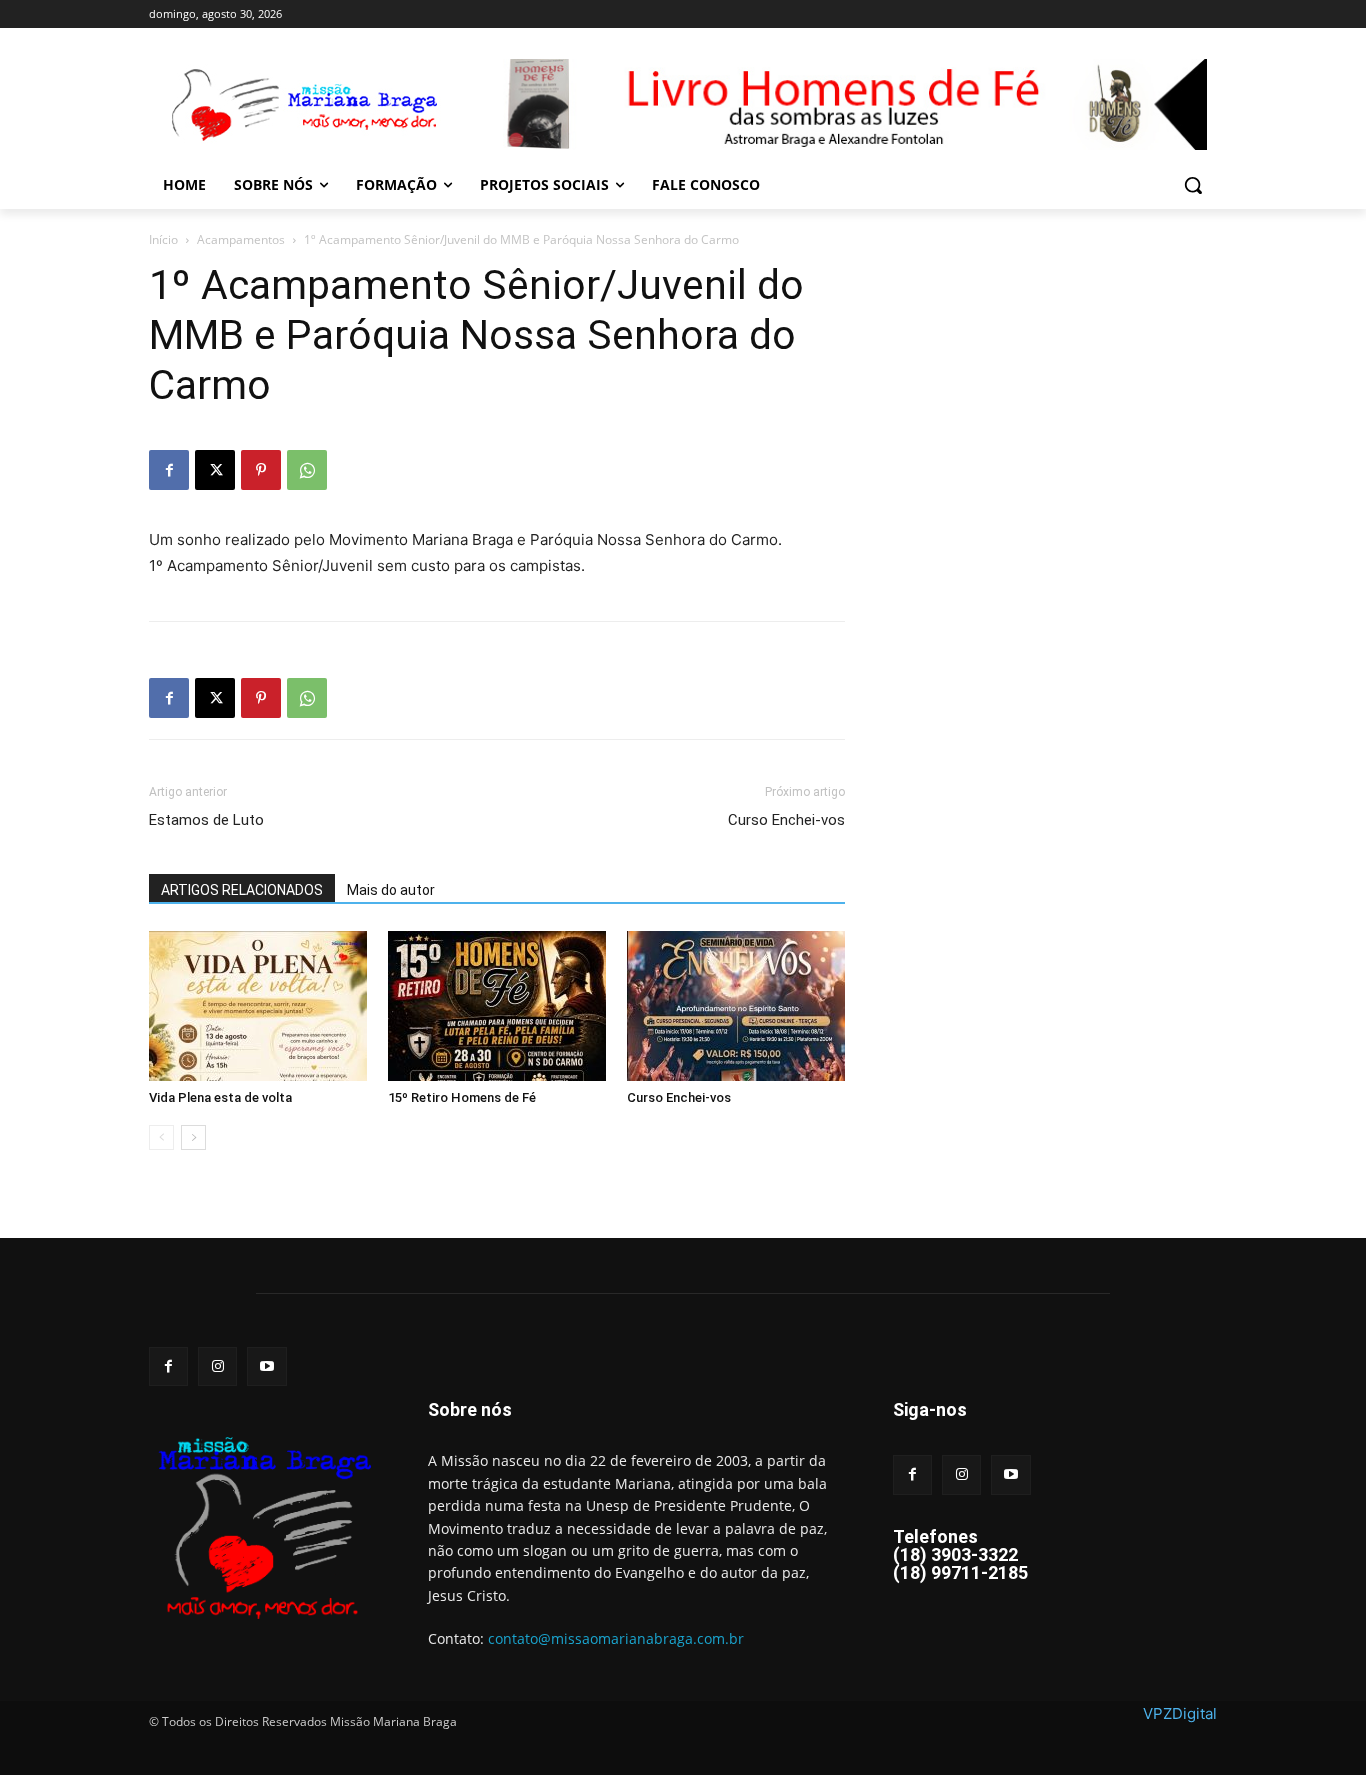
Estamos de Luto (206, 820)
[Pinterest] (261, 470)
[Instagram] (217, 1366)
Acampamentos (241, 239)
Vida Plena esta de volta (220, 1097)
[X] (215, 470)
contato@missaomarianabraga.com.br (616, 1638)
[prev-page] (161, 1137)
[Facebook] (169, 470)
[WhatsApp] (307, 470)
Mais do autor (391, 890)
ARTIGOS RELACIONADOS (242, 890)
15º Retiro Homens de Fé (462, 1097)
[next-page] (193, 1137)
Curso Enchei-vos (786, 820)
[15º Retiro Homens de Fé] (497, 1006)
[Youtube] (266, 1366)
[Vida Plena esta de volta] (258, 1006)
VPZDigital (1180, 1713)
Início (163, 239)
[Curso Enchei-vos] (736, 1006)
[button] (1193, 185)
